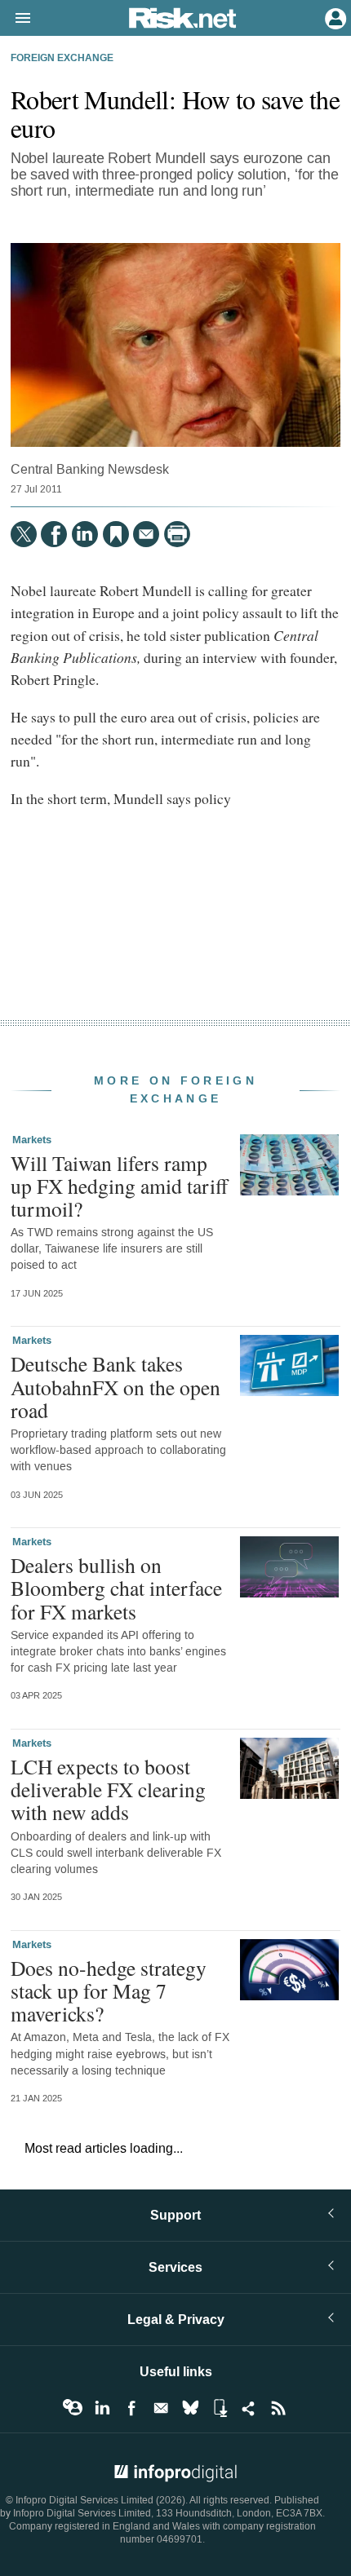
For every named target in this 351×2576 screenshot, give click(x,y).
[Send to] (146, 534)
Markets (32, 1140)
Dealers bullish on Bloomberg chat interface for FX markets (116, 1588)
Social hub (249, 2408)
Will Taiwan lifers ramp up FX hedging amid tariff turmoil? (119, 1186)
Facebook (131, 2408)
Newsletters (161, 2408)
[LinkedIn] (85, 534)
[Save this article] (116, 534)
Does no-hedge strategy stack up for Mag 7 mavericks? (109, 1991)
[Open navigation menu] (16, 19)
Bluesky (190, 2408)
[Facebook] (54, 534)
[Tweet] (24, 534)
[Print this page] (177, 534)
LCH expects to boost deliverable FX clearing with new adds (108, 1789)
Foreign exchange (62, 59)
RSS (278, 2408)
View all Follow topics (73, 2408)
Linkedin (102, 2408)
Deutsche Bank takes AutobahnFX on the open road (116, 1386)
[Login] (334, 17)
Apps (220, 2408)
